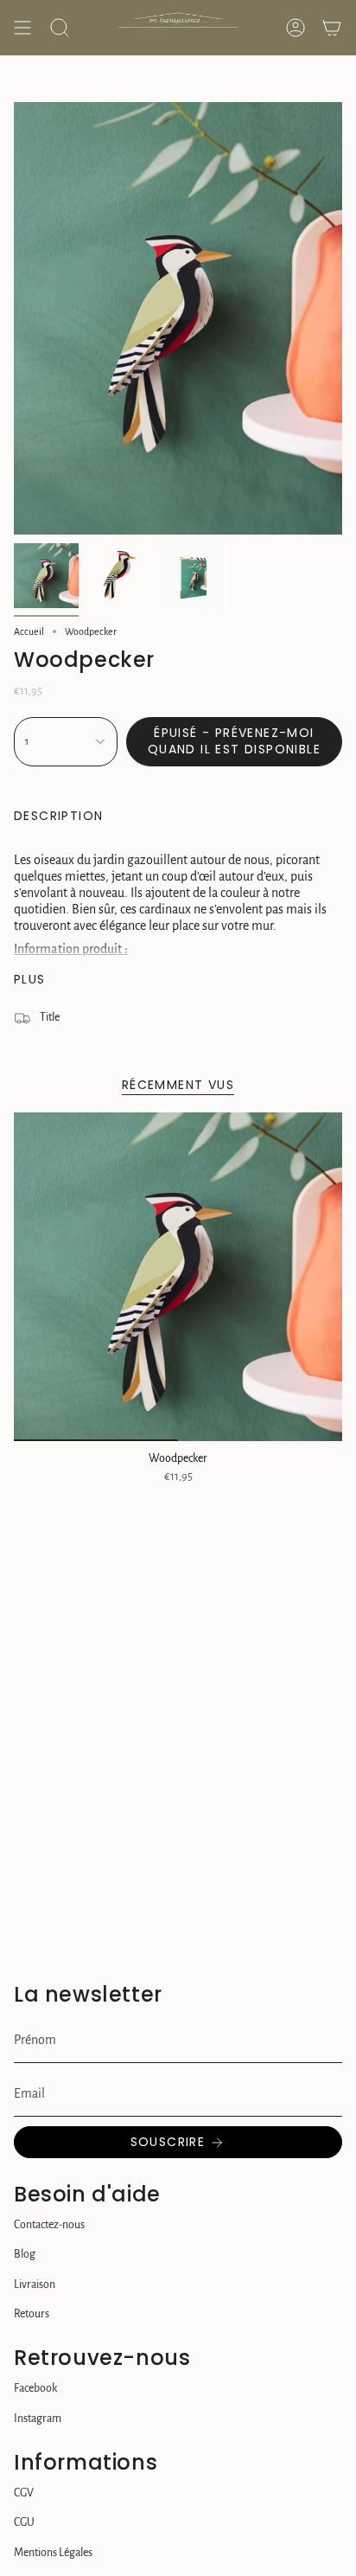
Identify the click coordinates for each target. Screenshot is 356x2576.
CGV (24, 2493)
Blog (25, 2254)
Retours (32, 2314)
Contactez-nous (49, 2225)
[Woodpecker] (178, 1277)
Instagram (38, 2419)
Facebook (35, 2388)
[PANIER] (332, 28)
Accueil (29, 631)
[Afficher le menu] (22, 28)
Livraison (35, 2284)
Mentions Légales (53, 2553)
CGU (24, 2522)
